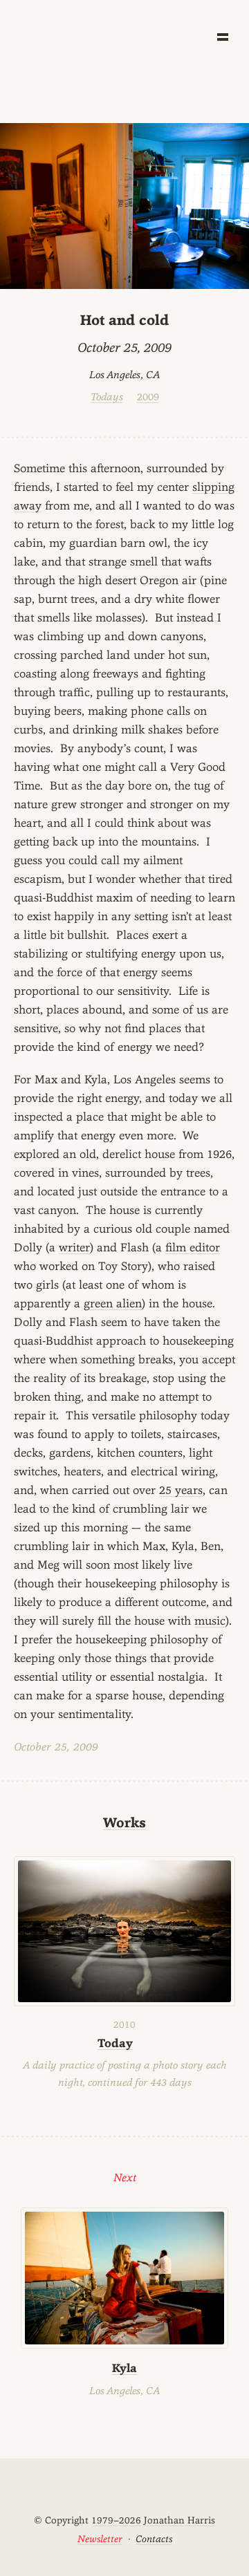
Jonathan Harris (179, 2520)
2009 (148, 396)
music (210, 1621)
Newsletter (100, 2539)
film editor (193, 1247)
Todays (107, 396)
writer (74, 1247)
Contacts (154, 2539)
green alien (113, 1303)
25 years (181, 1490)
